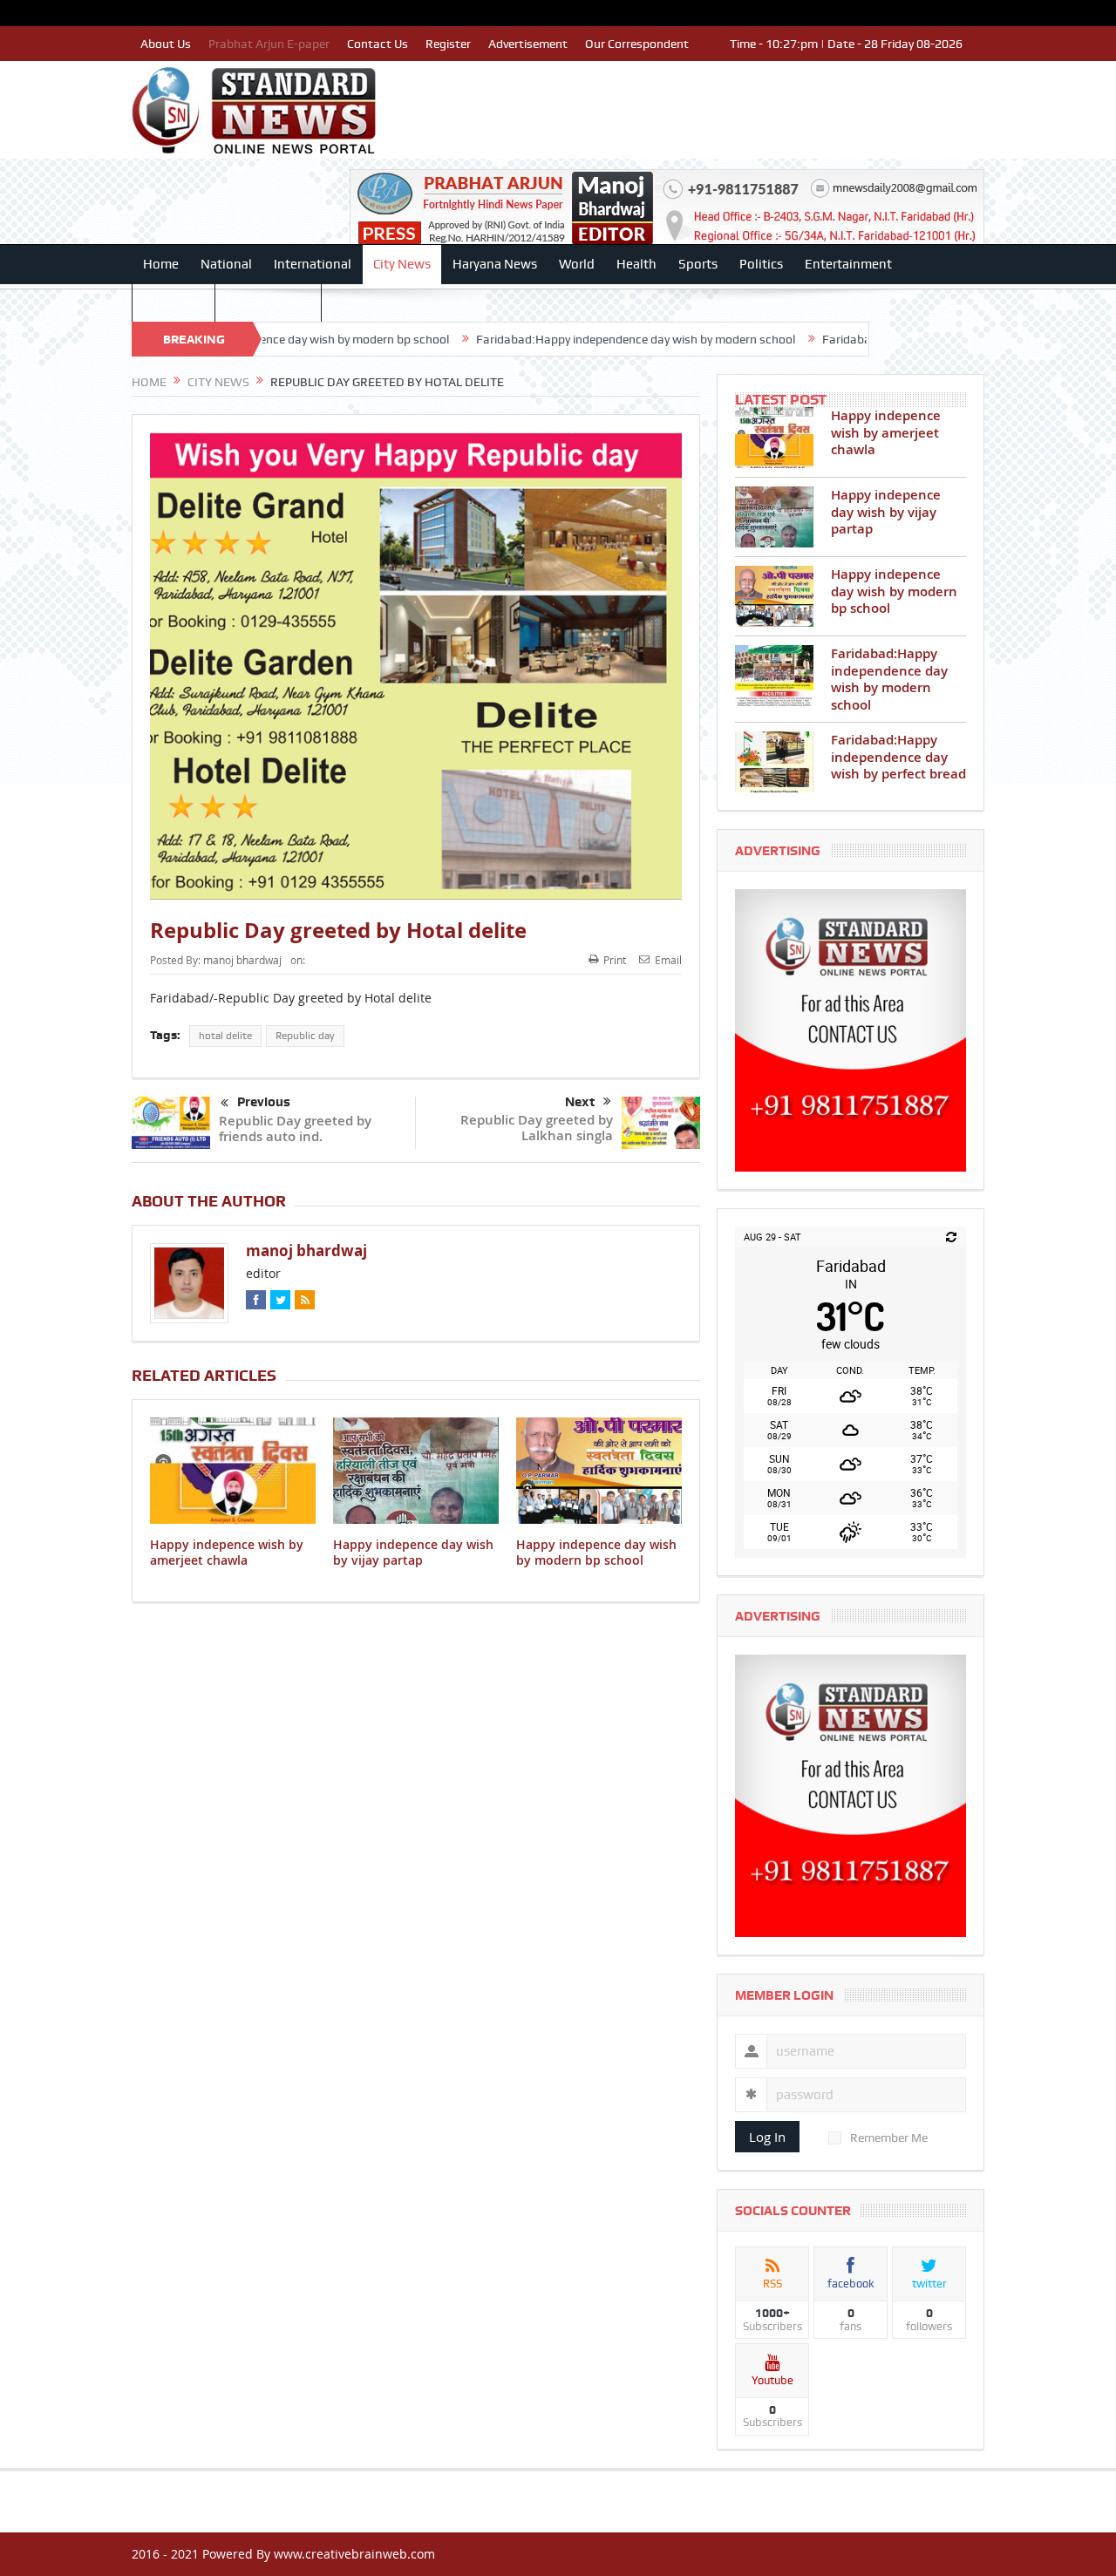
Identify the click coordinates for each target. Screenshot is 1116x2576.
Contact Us (378, 44)
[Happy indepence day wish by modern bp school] (774, 596)
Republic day (305, 1036)
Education (174, 302)
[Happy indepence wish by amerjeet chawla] (774, 438)
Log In (767, 2137)
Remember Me (889, 2138)
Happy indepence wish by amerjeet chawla (227, 1552)
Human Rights (268, 302)
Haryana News (495, 264)
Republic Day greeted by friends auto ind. (295, 1128)
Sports (698, 264)
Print (615, 960)
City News (402, 264)
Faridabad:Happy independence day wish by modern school (540, 339)
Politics (761, 264)
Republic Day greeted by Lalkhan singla (537, 1128)
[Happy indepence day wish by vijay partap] (774, 517)
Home (161, 264)
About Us (166, 44)
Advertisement (528, 44)
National (226, 264)
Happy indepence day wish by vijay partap (413, 1552)
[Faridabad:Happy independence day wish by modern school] (774, 676)
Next (580, 1102)
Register (448, 44)
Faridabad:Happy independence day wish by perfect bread (898, 757)
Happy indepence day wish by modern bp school (596, 1552)
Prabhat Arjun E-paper (269, 44)
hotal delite (225, 1036)
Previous (264, 1102)
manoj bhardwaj (242, 960)
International (313, 264)
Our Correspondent (637, 44)
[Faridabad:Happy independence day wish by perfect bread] (774, 762)
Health (636, 264)
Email (668, 960)
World (577, 264)
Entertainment (848, 264)
